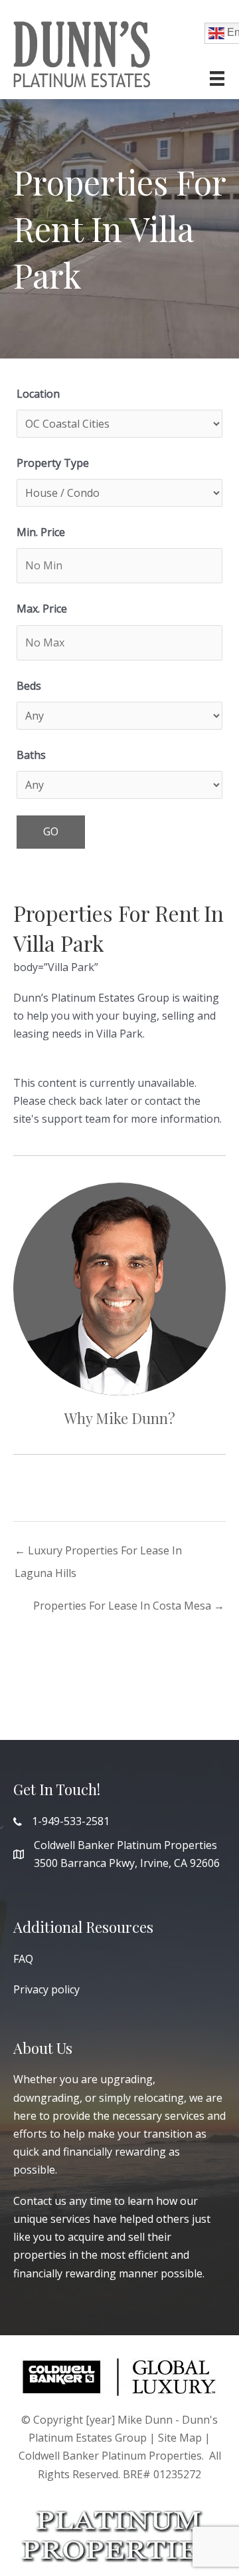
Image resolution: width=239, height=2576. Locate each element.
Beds (29, 686)
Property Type (53, 463)
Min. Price (41, 532)
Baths (31, 755)
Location (38, 394)
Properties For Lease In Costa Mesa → (129, 1606)
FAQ (23, 1959)
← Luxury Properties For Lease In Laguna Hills (98, 1553)
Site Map (180, 2438)
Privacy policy (46, 1989)
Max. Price (42, 609)
